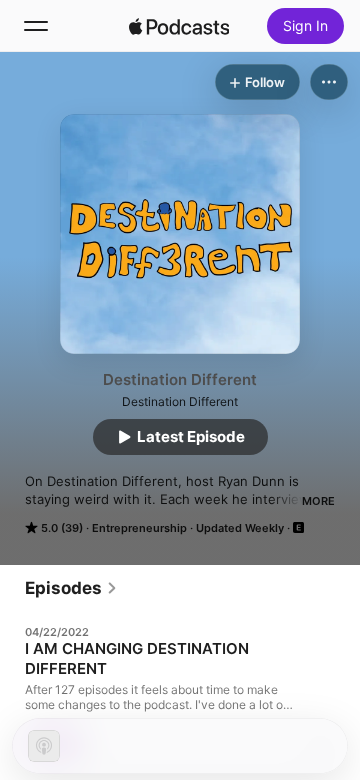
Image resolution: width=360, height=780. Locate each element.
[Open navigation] (36, 26)
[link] (71, 588)
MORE (318, 501)
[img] (179, 26)
